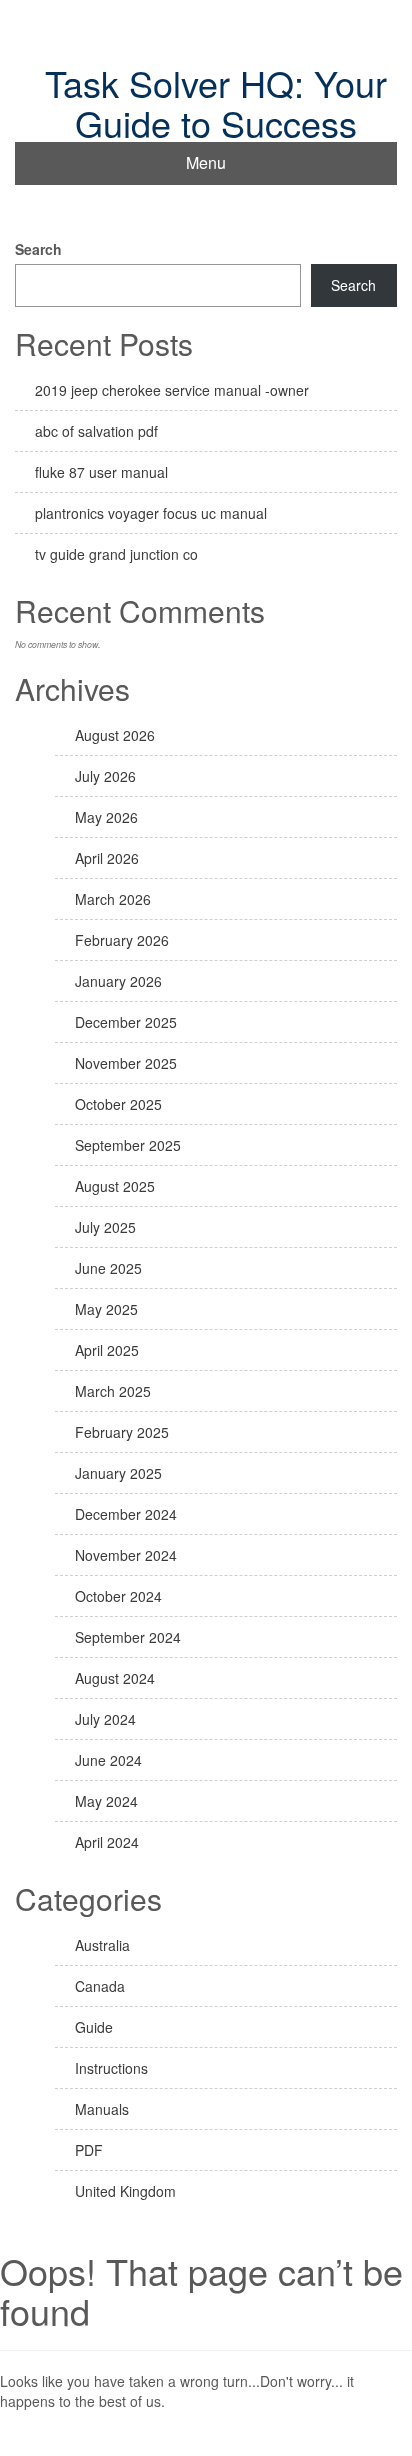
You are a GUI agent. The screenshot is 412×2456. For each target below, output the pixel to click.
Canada (100, 1986)
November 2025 (126, 1063)
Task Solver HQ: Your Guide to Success (216, 102)
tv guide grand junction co (116, 554)
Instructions (111, 2068)
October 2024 (118, 1596)
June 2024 (108, 1760)
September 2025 (128, 1145)
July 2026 (105, 776)
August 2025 (115, 1186)
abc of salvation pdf (96, 431)
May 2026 (106, 817)
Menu (206, 162)
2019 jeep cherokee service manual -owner (172, 390)
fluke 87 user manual (101, 472)
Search (38, 249)
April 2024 (107, 1842)
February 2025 (122, 1432)
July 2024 (105, 1719)
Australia (102, 1945)
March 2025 (113, 1391)
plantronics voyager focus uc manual (151, 513)
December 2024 (126, 1514)
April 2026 (107, 858)
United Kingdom (125, 2191)
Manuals (102, 2109)
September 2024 (128, 1637)
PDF (89, 2150)
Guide (94, 2027)
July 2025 (105, 1227)
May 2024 (106, 1801)
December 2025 (126, 1022)
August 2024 (115, 1678)
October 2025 (118, 1104)
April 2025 (107, 1350)
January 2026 (118, 981)
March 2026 (113, 899)
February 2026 (122, 940)
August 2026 (115, 735)
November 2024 (126, 1555)
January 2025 (118, 1473)
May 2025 (106, 1309)
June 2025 (108, 1268)
